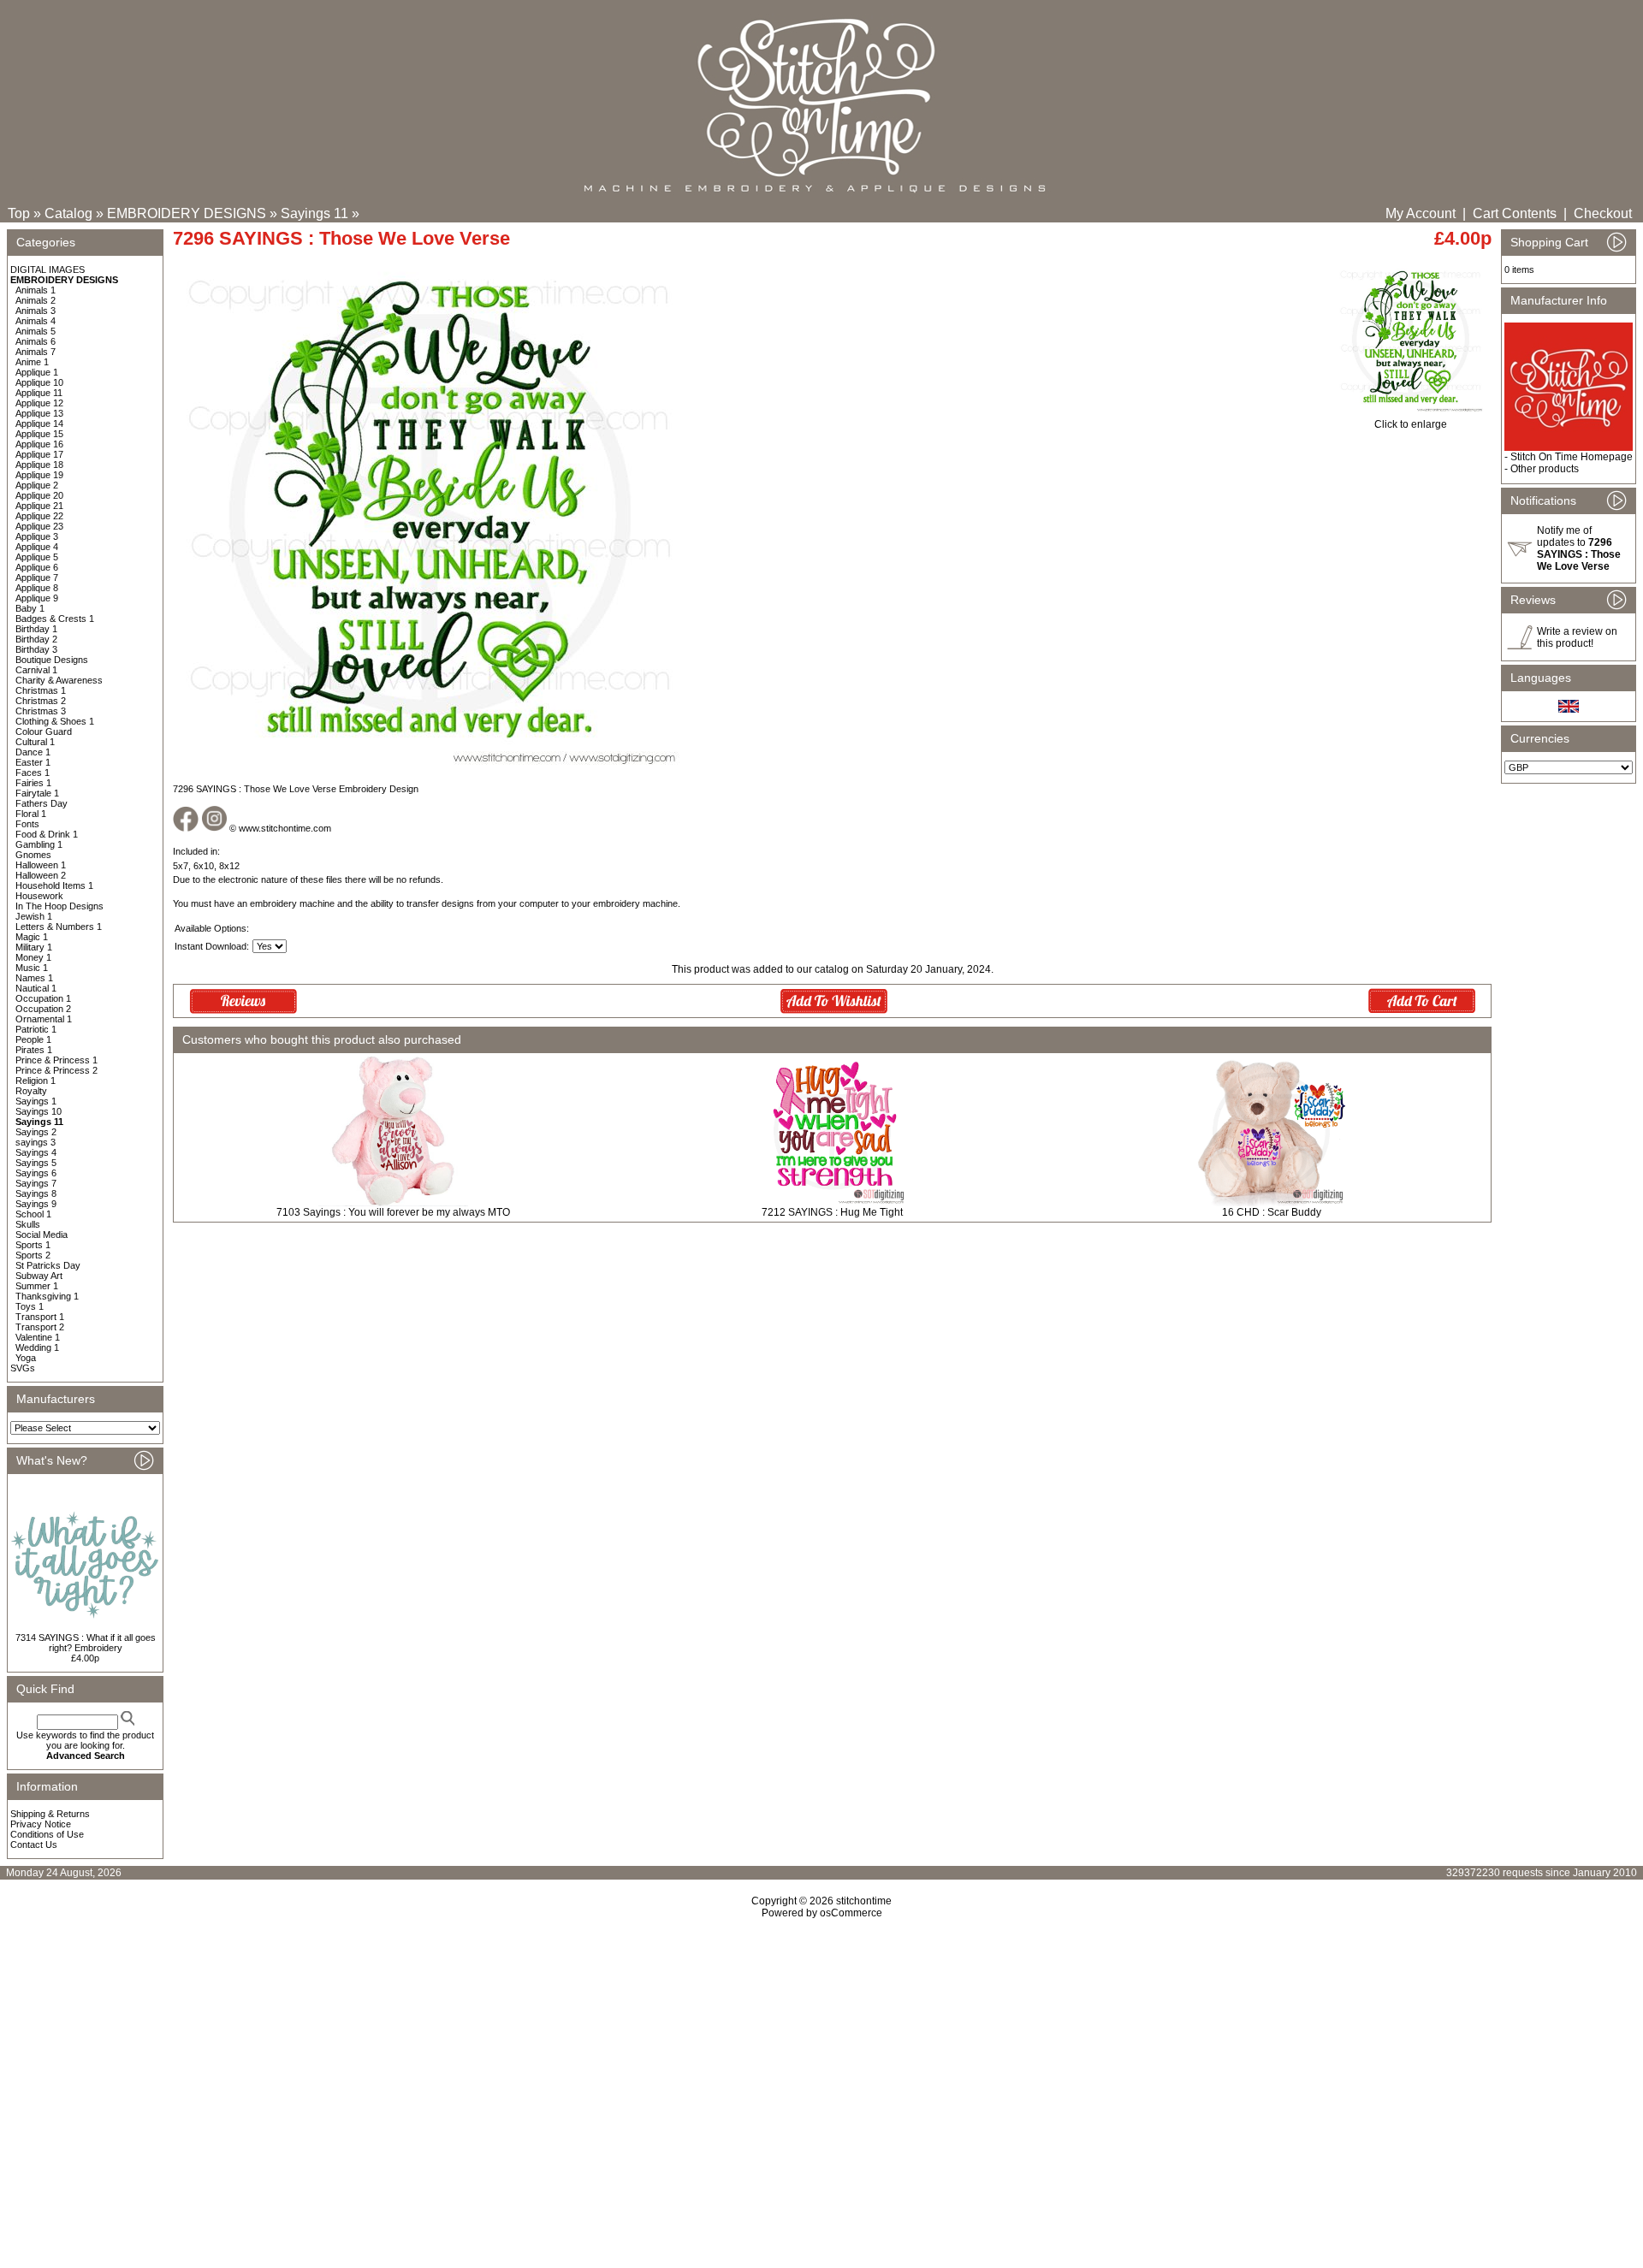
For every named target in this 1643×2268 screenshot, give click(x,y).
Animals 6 (36, 341)
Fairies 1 (33, 783)
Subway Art (39, 1276)
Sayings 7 (36, 1183)
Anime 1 (32, 362)
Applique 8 (37, 588)
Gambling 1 (39, 844)
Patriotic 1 (36, 1029)
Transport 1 (40, 1317)
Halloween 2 (41, 875)
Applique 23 (39, 526)
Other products (1545, 469)
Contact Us (34, 1845)
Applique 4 (37, 547)
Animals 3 (36, 311)
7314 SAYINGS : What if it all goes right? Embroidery (86, 1643)
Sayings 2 (36, 1132)
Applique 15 (39, 434)
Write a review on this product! (1577, 637)
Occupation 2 (43, 1009)
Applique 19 (39, 475)
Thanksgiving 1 (47, 1296)
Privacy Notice (41, 1824)
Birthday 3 (36, 649)
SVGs (23, 1368)
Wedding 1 (37, 1347)
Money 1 (33, 957)
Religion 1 (36, 1081)
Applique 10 (39, 382)
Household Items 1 (54, 885)
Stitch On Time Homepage (1572, 457)
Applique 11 (39, 393)
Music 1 (32, 968)
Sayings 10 (39, 1111)
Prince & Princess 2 (56, 1070)
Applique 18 (39, 465)
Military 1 (34, 947)
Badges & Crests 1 (55, 619)
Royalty (31, 1091)
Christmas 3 (41, 711)
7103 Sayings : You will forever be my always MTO (393, 1212)
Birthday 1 (36, 629)
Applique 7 (37, 577)
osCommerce (851, 1913)
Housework (39, 896)
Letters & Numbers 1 (59, 927)
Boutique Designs (52, 660)
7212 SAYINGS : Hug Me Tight (832, 1212)
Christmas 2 (41, 701)
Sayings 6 (36, 1173)
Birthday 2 (36, 639)
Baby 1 (30, 608)
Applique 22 (39, 516)
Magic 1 (32, 937)
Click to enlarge (1411, 424)
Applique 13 (39, 413)
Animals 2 (36, 300)
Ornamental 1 (44, 1019)
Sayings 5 (36, 1163)
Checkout (1603, 213)
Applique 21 (39, 506)
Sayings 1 (36, 1101)
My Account (1421, 213)
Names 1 (34, 978)
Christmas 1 (41, 690)
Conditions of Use (47, 1834)
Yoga (26, 1358)
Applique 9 (37, 598)
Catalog (68, 213)
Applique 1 (37, 372)
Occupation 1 (43, 998)
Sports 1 (33, 1245)
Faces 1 (33, 773)
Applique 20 (39, 495)
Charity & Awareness (59, 680)
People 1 (33, 1039)
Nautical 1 (36, 988)
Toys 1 (30, 1306)
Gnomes (33, 855)
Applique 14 (39, 423)
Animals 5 (36, 331)
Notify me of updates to (1579, 548)
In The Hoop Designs (59, 906)
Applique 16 (39, 444)
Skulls (28, 1224)
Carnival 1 (36, 670)
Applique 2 (37, 485)
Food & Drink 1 (47, 834)
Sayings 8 (36, 1193)
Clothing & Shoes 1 (55, 721)
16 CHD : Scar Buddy (1272, 1212)
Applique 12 (39, 403)
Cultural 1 (35, 742)
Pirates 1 (34, 1050)
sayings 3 (36, 1142)
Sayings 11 (314, 213)
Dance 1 (33, 752)
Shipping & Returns (50, 1814)
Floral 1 (31, 814)
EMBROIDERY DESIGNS (187, 213)
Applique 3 (37, 536)
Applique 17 (39, 454)
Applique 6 (37, 567)
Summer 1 (37, 1286)
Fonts (27, 824)
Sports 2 (33, 1255)
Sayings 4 (36, 1152)
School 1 (33, 1214)
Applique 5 (37, 557)
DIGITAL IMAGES (47, 269)
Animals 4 (36, 321)
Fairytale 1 (37, 793)
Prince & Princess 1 (56, 1060)
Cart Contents (1515, 213)
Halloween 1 (41, 865)
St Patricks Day (48, 1265)
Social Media (42, 1235)
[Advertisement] (821, 2066)
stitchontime (864, 1901)
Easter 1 (33, 762)
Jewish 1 (34, 916)
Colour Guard (44, 731)
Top (19, 213)
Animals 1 (36, 290)
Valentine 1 (38, 1337)
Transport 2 (40, 1327)
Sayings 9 (36, 1204)
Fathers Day (42, 803)
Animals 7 (36, 352)
